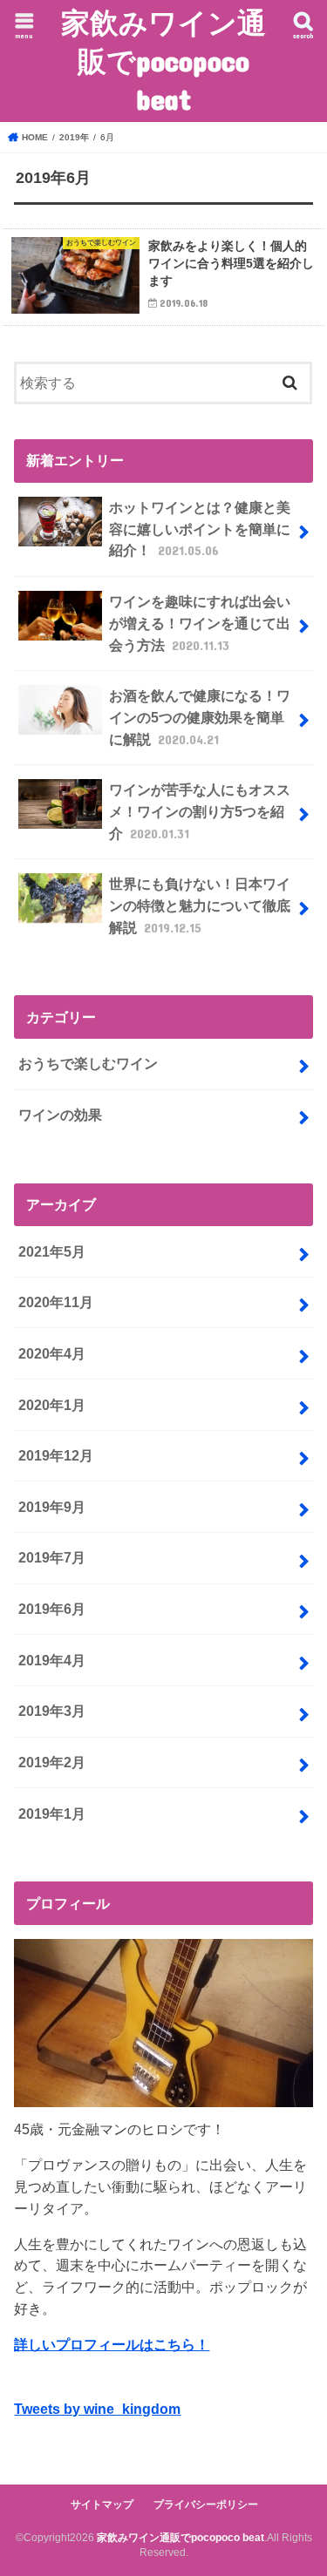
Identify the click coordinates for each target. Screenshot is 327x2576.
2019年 (74, 137)
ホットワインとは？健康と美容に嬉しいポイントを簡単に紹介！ (200, 529)
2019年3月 (52, 1711)
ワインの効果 (60, 1115)
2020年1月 (52, 1405)
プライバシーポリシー (206, 2505)
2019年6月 (52, 1609)
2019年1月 (52, 1813)
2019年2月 (52, 1762)
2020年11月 (56, 1302)
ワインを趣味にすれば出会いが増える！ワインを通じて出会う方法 (200, 623)
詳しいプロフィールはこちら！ (112, 2344)
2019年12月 (56, 1455)
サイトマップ (102, 2505)
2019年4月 (52, 1660)
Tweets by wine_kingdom (97, 2409)
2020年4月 (52, 1353)
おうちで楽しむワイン (88, 1063)
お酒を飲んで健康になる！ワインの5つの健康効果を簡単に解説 (200, 717)
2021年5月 (52, 1251)
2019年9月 (52, 1507)
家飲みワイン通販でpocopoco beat (163, 61)
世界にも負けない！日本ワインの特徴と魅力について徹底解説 (200, 905)
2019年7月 (52, 1557)
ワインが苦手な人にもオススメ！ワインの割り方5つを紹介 (200, 811)
